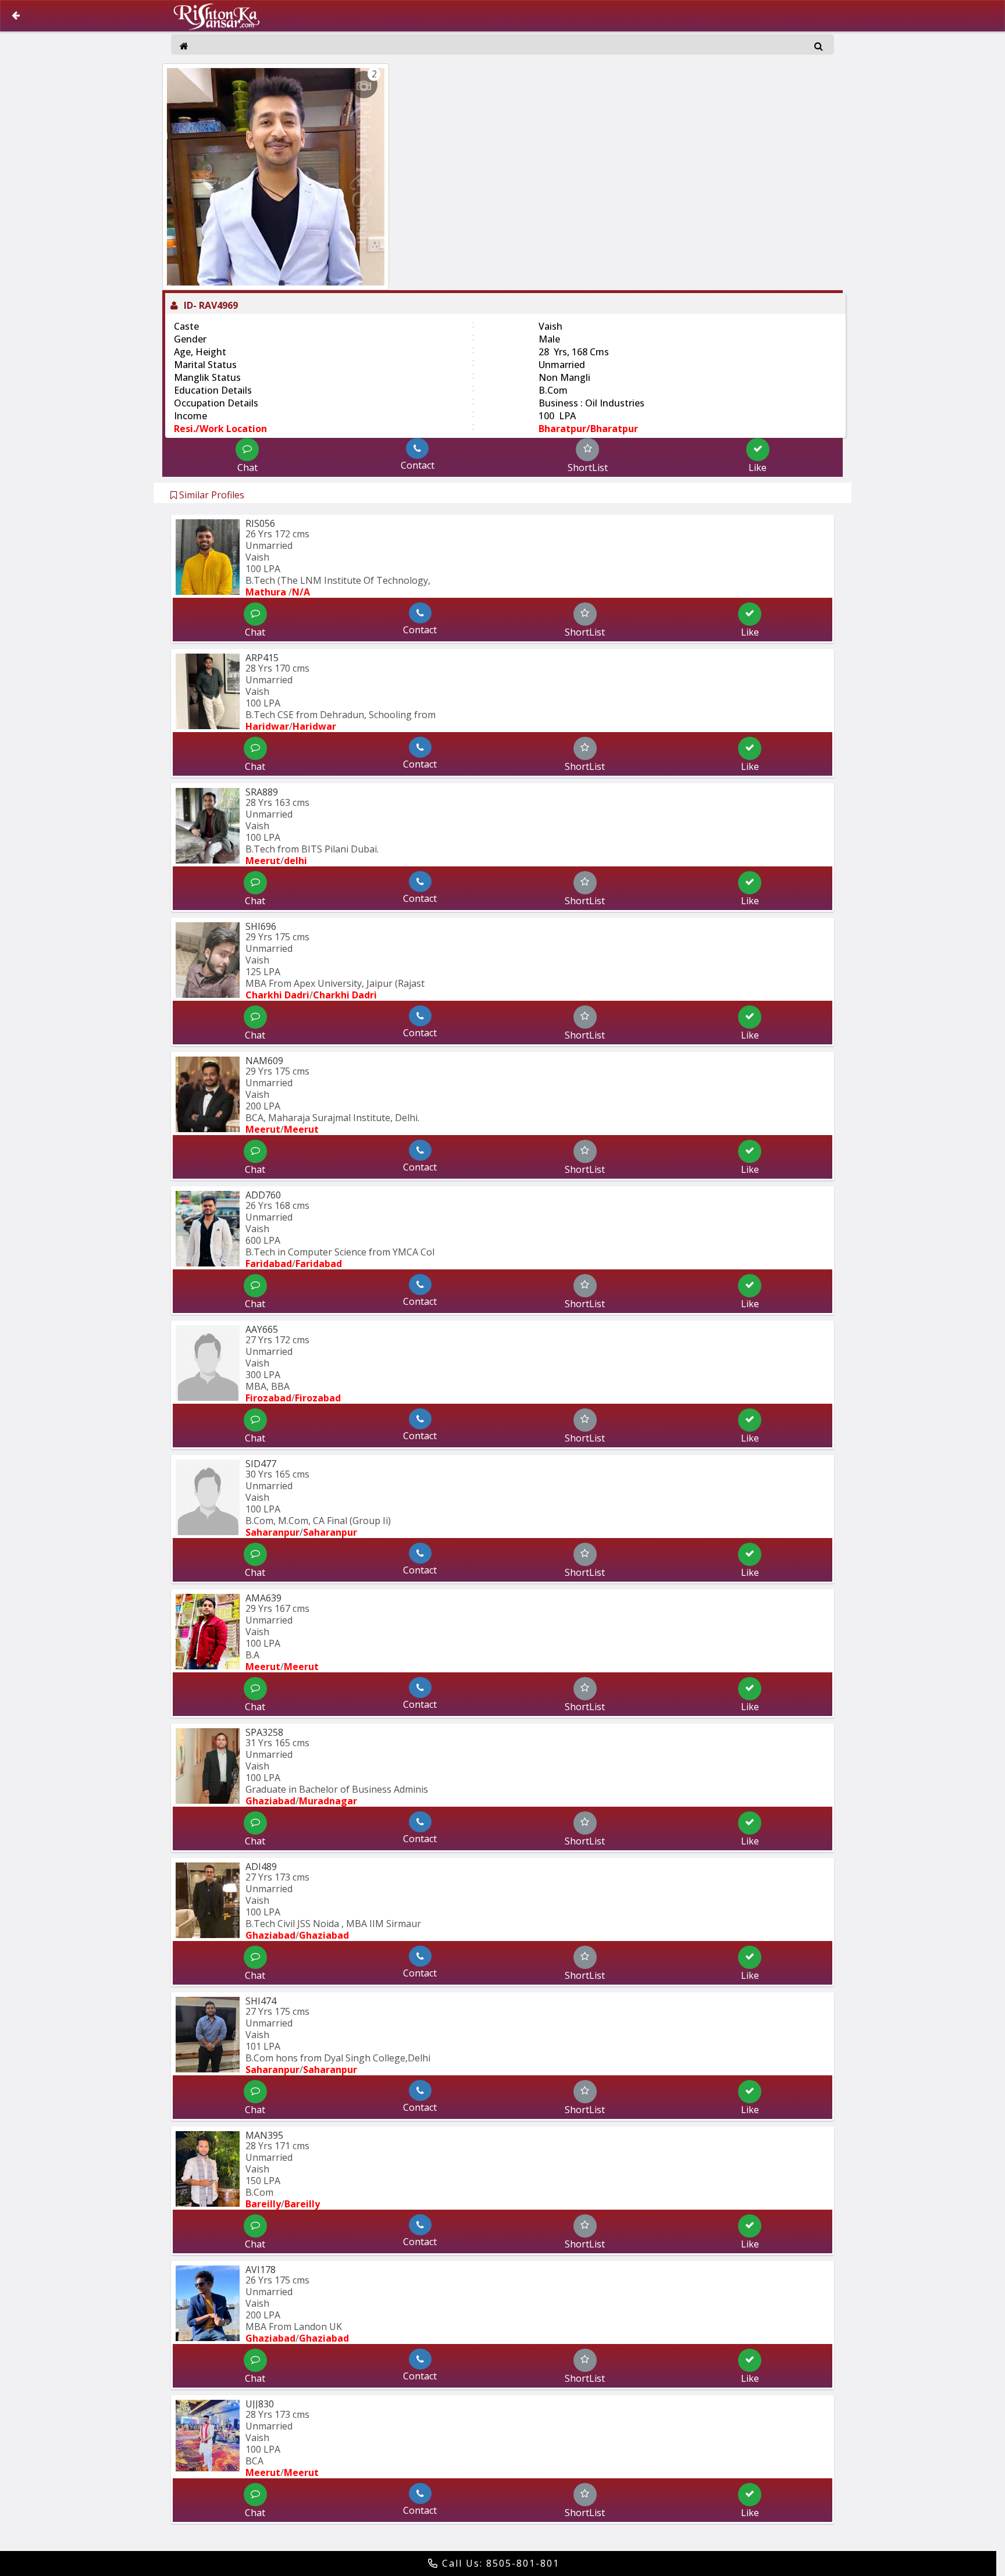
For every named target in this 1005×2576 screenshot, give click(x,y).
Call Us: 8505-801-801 (499, 2563)
